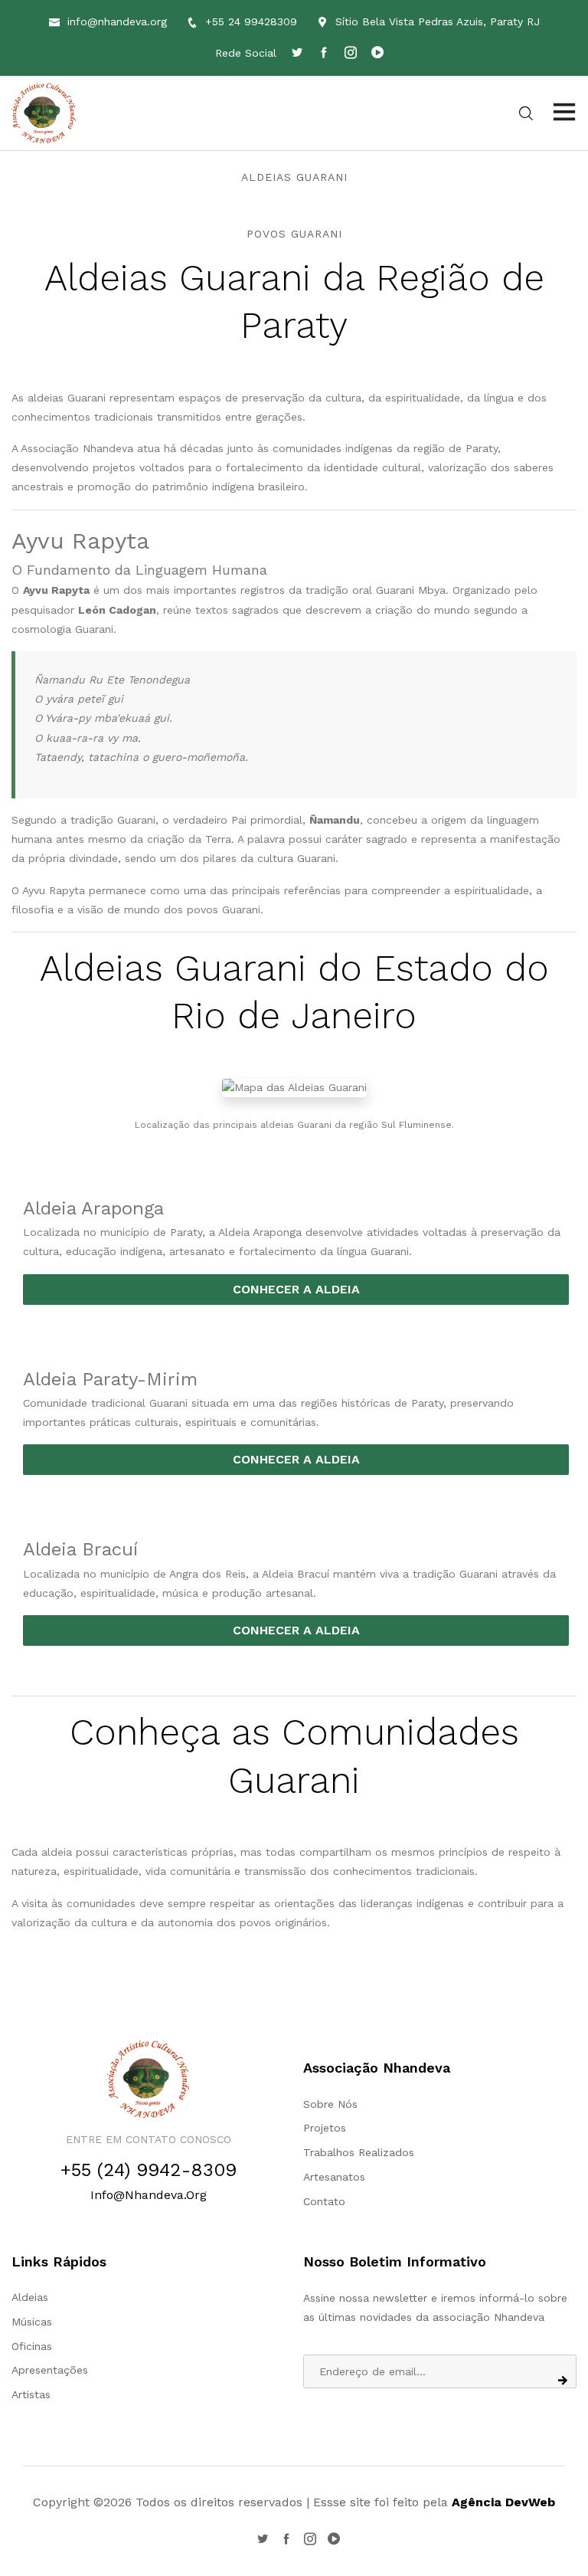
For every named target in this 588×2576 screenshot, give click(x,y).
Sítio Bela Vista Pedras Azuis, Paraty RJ (438, 21)
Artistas (31, 2394)
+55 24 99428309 (251, 21)
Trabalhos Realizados (359, 2152)
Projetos (325, 2128)
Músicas (32, 2322)
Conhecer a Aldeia (296, 1289)
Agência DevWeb (503, 2502)
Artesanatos (334, 2177)
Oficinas (32, 2346)
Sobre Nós (330, 2104)
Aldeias (30, 2297)
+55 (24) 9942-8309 (149, 2170)
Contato (324, 2201)
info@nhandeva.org (117, 21)
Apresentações (50, 2370)
